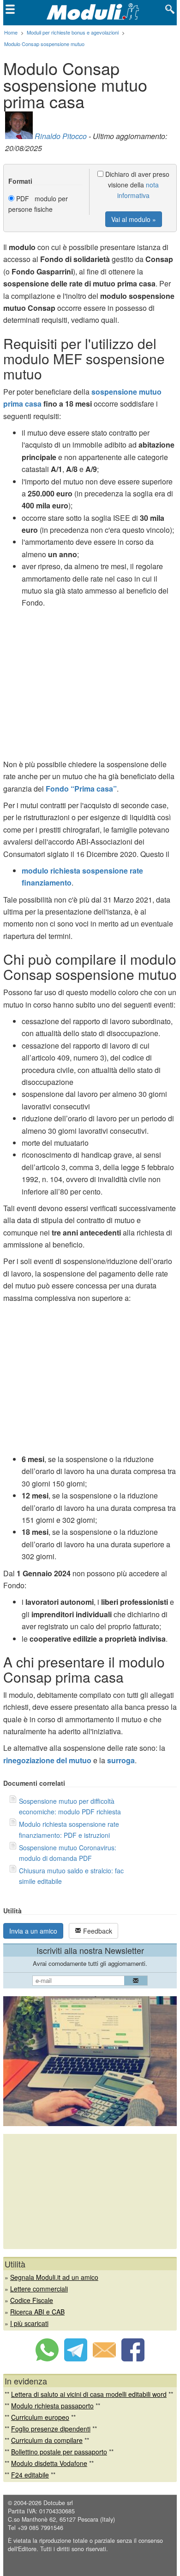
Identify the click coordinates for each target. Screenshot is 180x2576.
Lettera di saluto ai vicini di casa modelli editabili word (89, 2394)
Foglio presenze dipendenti (51, 2429)
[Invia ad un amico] (104, 2359)
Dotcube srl (58, 2503)
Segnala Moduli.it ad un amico (54, 2277)
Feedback (97, 1931)
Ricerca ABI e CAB (37, 2312)
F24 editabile (30, 2475)
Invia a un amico (33, 1931)
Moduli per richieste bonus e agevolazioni (73, 32)
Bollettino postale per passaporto (59, 2452)
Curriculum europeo (40, 2417)
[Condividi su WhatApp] (47, 2359)
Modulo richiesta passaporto (52, 2406)
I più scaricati (29, 2323)
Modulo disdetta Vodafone (49, 2463)
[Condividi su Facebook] (133, 2359)
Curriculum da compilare (47, 2440)
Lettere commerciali (39, 2289)
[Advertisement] (90, 686)
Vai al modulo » (134, 219)
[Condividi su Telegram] (76, 2359)
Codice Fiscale (32, 2300)
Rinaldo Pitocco (61, 136)
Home (11, 32)
